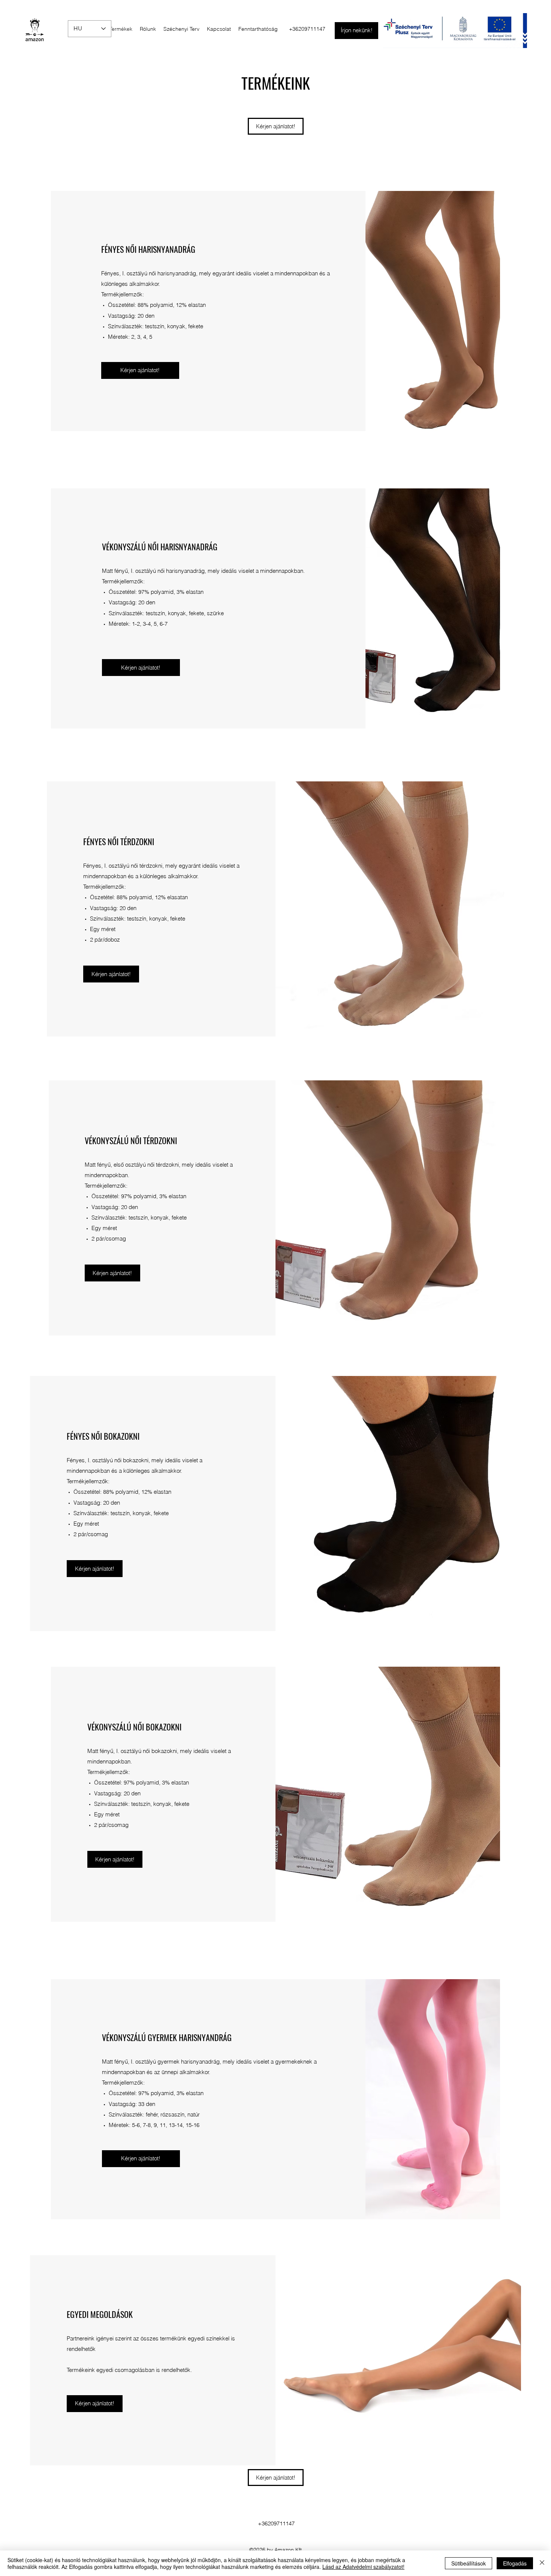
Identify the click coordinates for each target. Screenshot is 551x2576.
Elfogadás (515, 2563)
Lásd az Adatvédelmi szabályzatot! (363, 2567)
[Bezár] (542, 2563)
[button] (141, 668)
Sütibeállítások (469, 2563)
